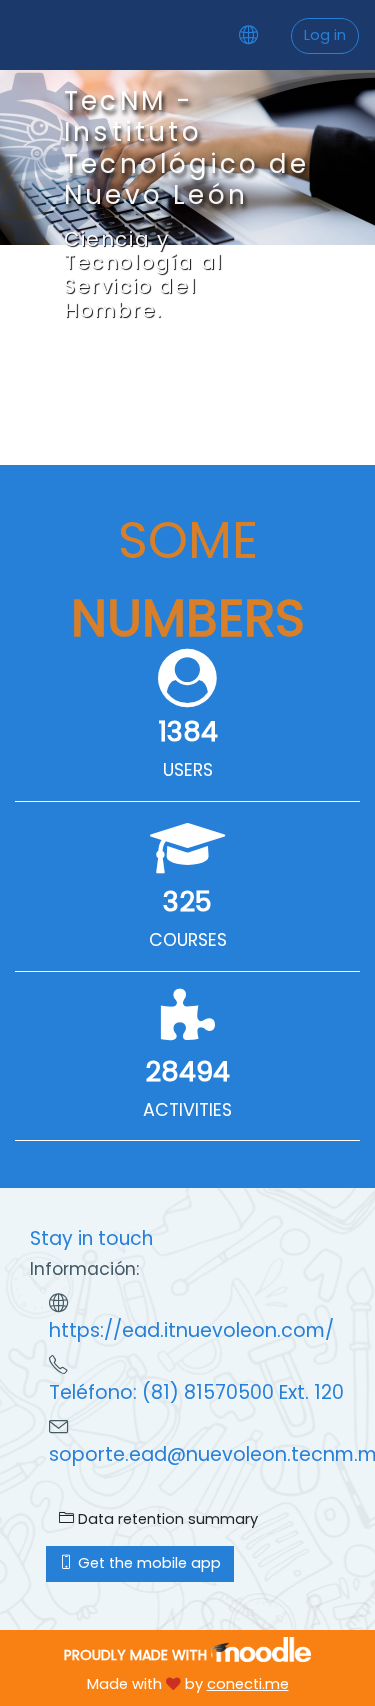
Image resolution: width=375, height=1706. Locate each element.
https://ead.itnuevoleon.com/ (191, 1330)
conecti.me (248, 1684)
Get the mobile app (147, 1563)
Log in (325, 35)
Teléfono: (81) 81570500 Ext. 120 (196, 1392)
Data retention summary (166, 1519)
